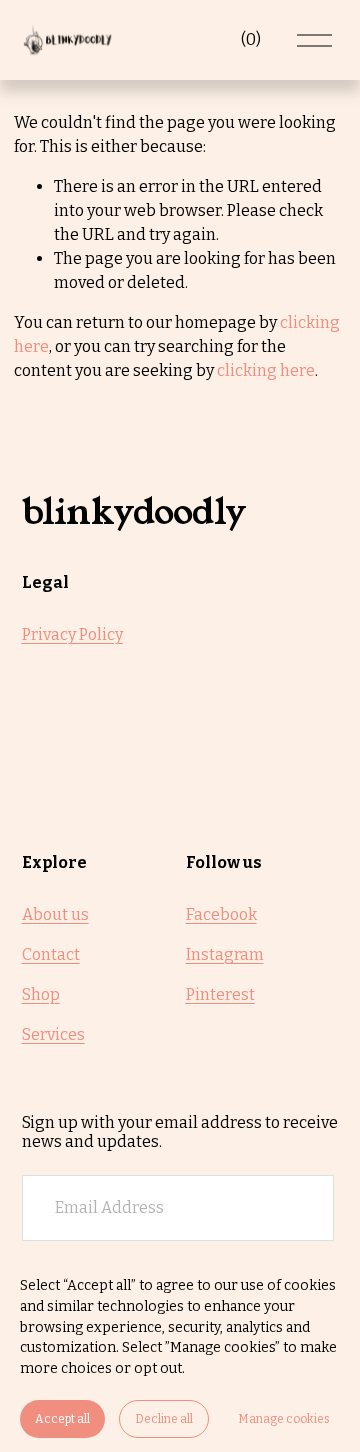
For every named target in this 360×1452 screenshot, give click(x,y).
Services (53, 1034)
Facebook (221, 914)
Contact (51, 954)
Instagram (225, 954)
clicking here (266, 370)
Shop (41, 994)
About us (55, 914)
